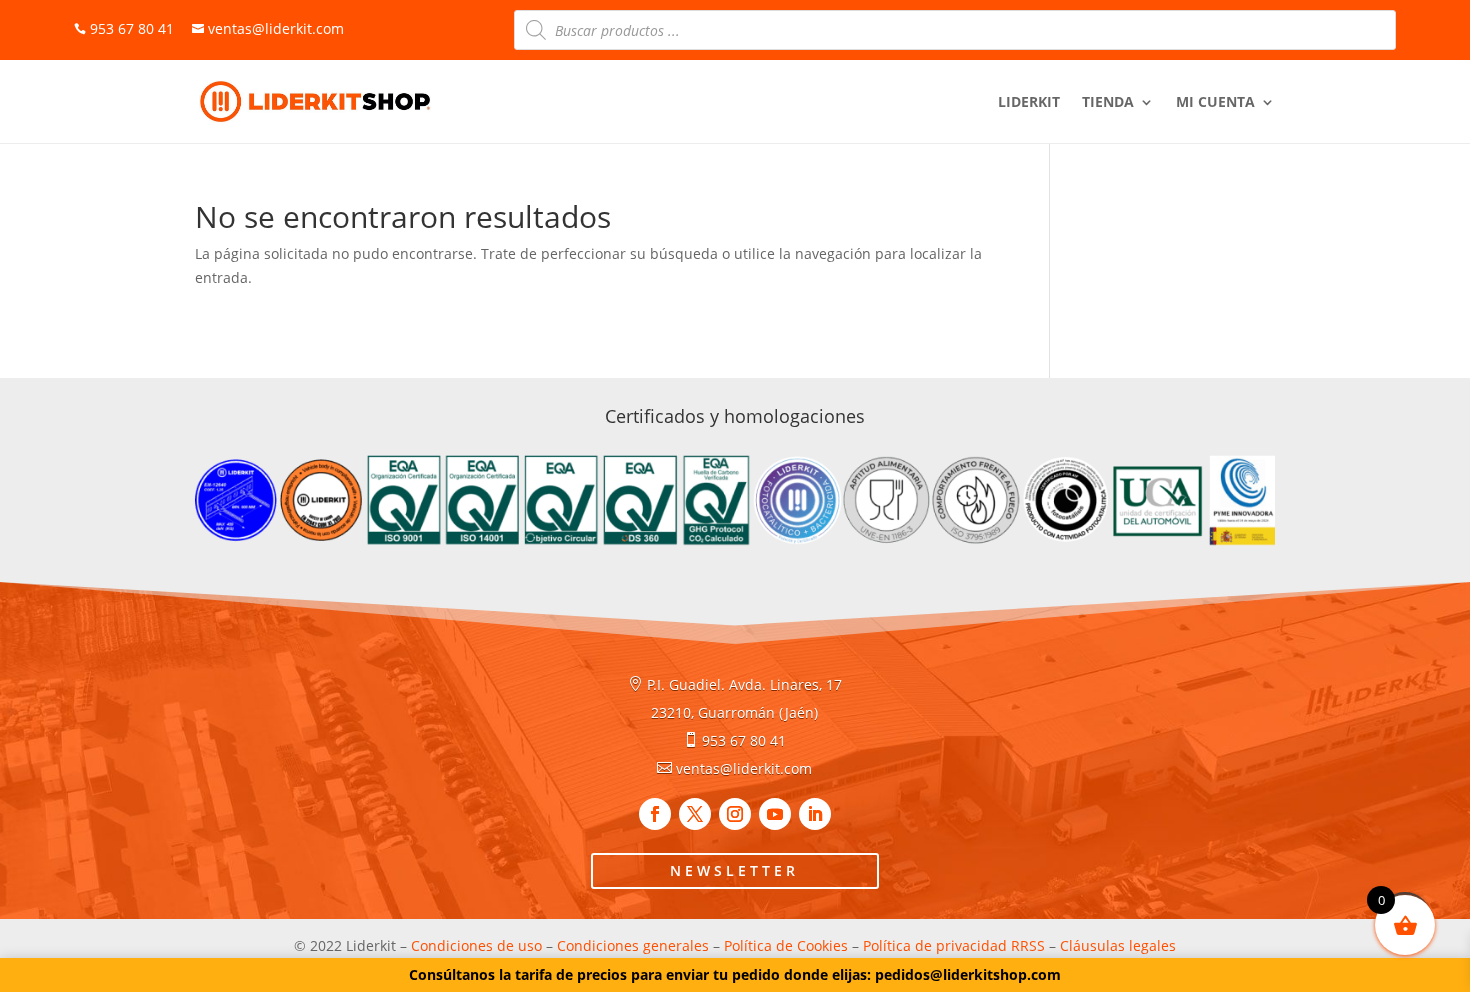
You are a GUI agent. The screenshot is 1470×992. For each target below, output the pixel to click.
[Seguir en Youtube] (775, 814)
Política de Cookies (786, 945)
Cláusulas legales (1118, 945)
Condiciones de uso (476, 945)
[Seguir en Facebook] (655, 814)
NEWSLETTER (734, 870)
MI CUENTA (1215, 103)
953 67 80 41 (744, 740)
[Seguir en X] (695, 814)
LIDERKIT (1029, 103)
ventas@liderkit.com (268, 28)
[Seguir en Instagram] (735, 814)
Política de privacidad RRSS (954, 945)
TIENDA (1108, 103)
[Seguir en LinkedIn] (815, 814)
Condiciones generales (633, 945)
